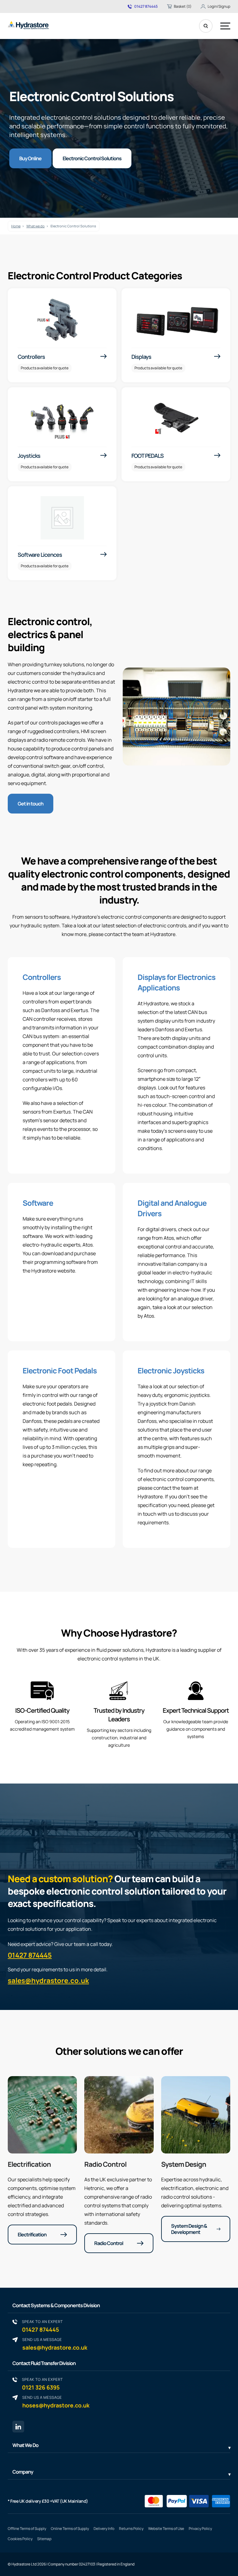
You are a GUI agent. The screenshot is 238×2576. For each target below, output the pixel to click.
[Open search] (206, 26)
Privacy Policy (200, 2529)
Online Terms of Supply (70, 2529)
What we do (35, 226)
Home (16, 226)
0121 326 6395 (42, 2384)
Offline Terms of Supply (27, 2529)
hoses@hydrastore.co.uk (56, 2402)
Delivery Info (104, 2529)
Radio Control (105, 2164)
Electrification (29, 2164)
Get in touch (31, 804)
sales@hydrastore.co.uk (48, 1981)
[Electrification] (42, 2115)
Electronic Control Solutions (92, 158)
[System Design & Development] (196, 2115)
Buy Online (30, 158)
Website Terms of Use (166, 2529)
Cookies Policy (20, 2539)
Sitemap (44, 2539)
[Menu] (225, 26)
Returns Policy (131, 2529)
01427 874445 (146, 6)
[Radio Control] (119, 2115)
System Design (184, 2164)
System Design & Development (189, 2229)
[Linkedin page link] (18, 2427)
